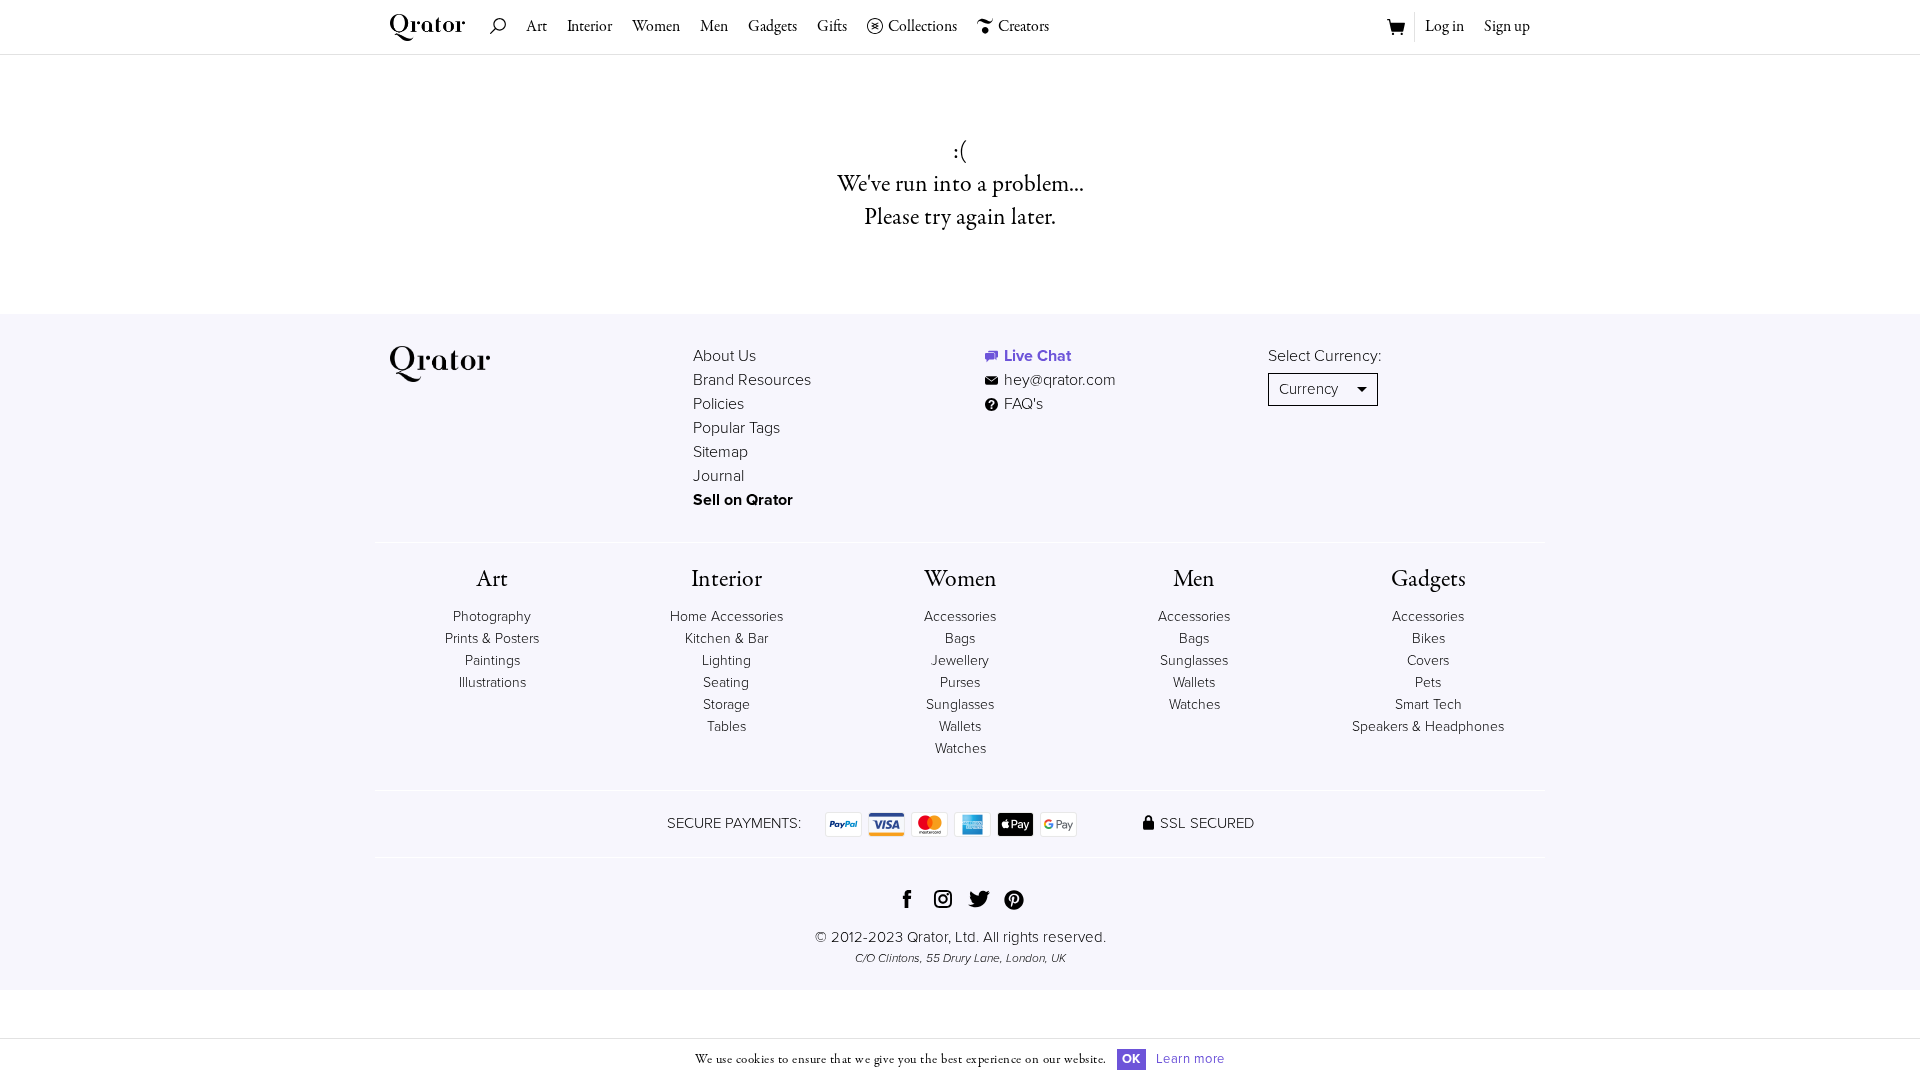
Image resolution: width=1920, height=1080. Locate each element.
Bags (960, 638)
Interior (589, 27)
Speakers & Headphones (1428, 726)
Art (536, 27)
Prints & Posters (492, 638)
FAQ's (1021, 404)
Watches (960, 748)
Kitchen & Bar (726, 638)
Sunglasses (960, 704)
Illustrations (492, 682)
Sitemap (720, 452)
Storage (726, 704)
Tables (726, 726)
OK (1131, 1059)
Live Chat (1037, 356)
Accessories (960, 616)
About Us (724, 356)
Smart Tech (1428, 704)
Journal (718, 476)
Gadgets (772, 27)
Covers (1428, 660)
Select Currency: (1325, 356)
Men (714, 27)
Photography (492, 616)
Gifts (832, 27)
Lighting (726, 660)
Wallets (960, 726)
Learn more (1190, 1059)
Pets (1428, 682)
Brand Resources (752, 380)
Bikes (1428, 638)
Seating (726, 682)
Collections (922, 27)
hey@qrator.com (1060, 380)
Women (656, 27)
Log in (1444, 27)
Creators (1023, 27)
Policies (718, 404)
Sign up (1507, 27)
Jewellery (960, 660)
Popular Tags (736, 428)
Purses (960, 682)
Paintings (492, 660)
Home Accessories (726, 616)
